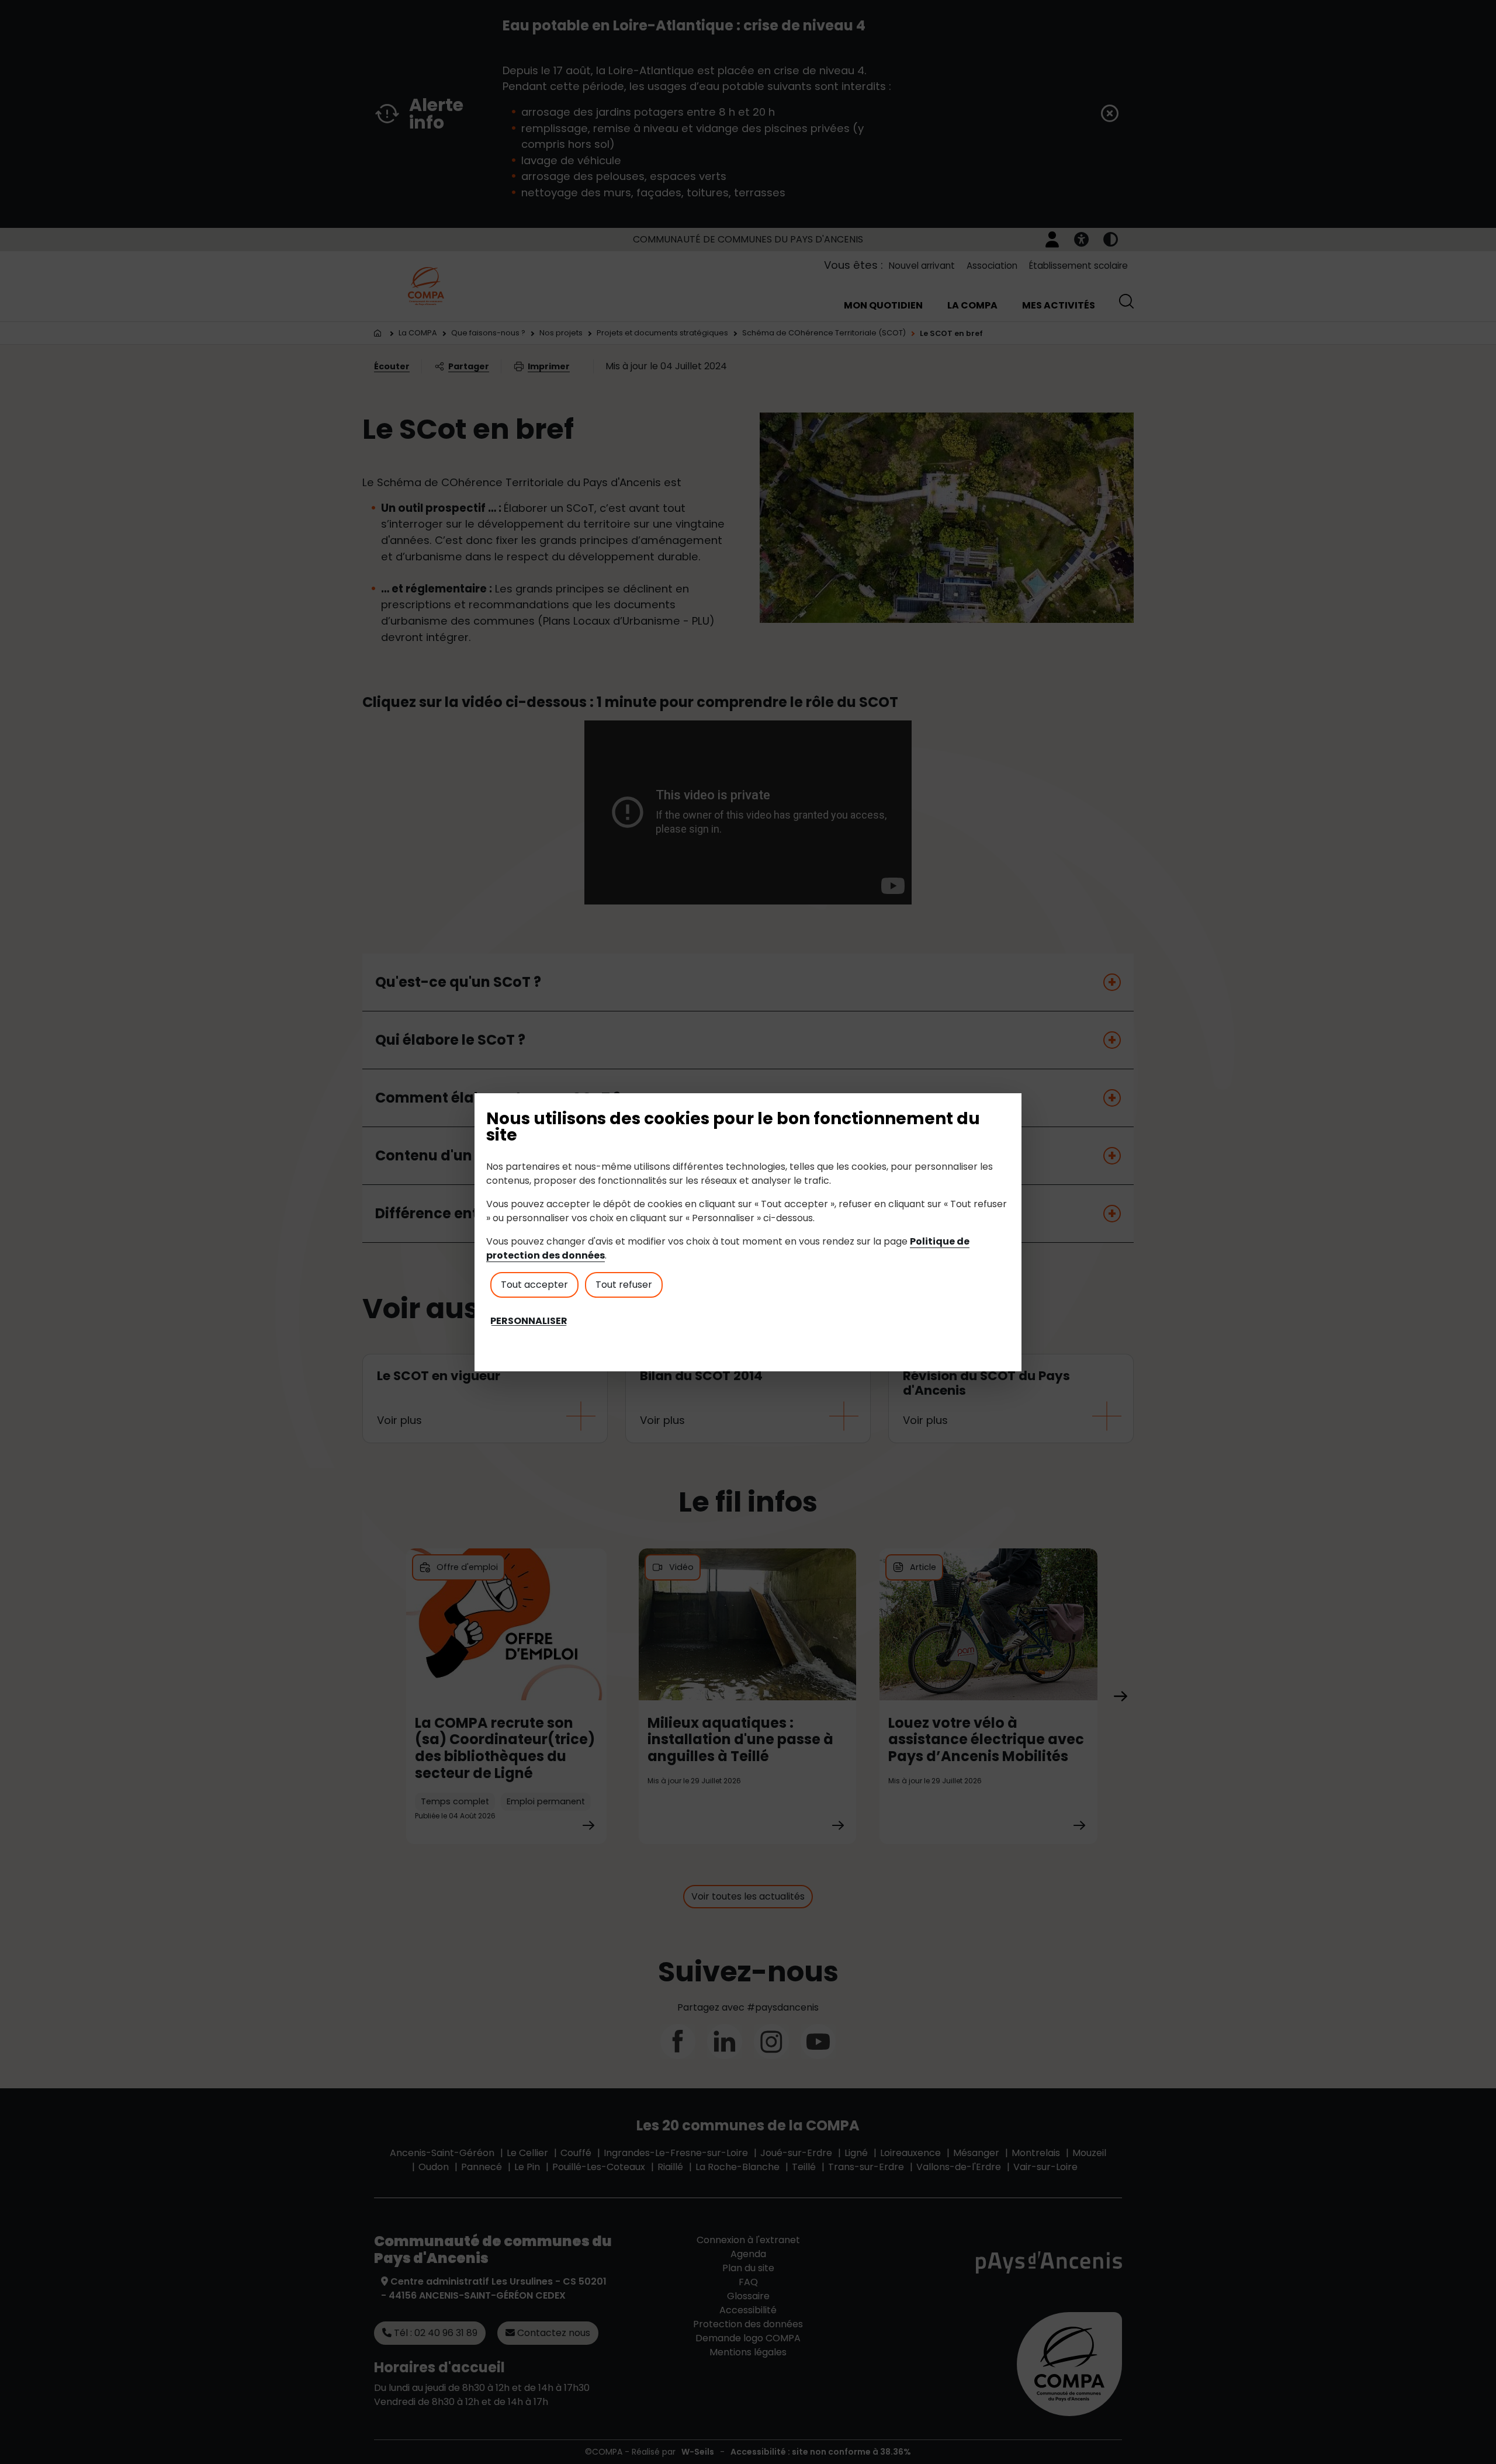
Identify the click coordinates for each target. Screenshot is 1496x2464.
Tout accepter (534, 1285)
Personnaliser (529, 1321)
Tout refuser (624, 1285)
